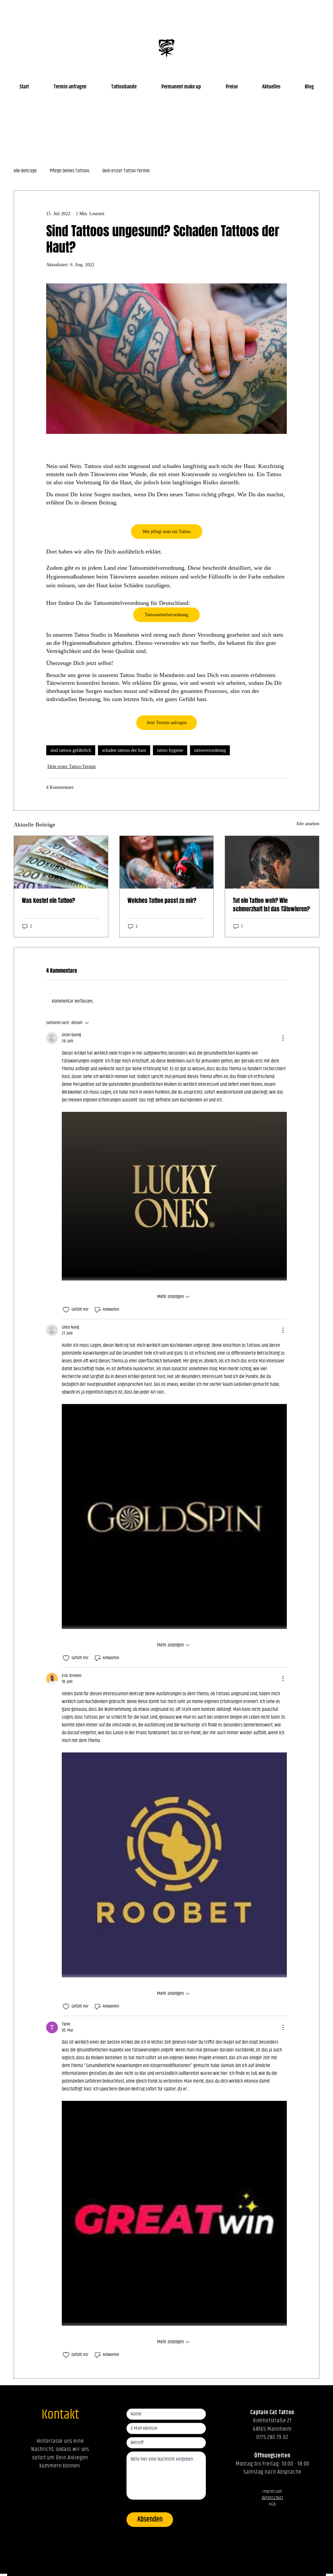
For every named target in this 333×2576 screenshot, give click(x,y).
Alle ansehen (308, 824)
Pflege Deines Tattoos (70, 171)
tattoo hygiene (170, 750)
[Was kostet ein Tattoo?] (61, 862)
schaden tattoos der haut (124, 750)
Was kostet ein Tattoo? (48, 901)
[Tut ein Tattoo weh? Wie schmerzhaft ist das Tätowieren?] (272, 862)
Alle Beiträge (25, 171)
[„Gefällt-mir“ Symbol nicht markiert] (66, 1310)
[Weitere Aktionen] (283, 1038)
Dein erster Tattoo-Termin (126, 171)
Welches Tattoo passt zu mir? (162, 901)
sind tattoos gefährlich (71, 750)
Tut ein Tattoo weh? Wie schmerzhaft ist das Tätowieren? (271, 905)
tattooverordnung (210, 750)
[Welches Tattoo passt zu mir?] (167, 862)
